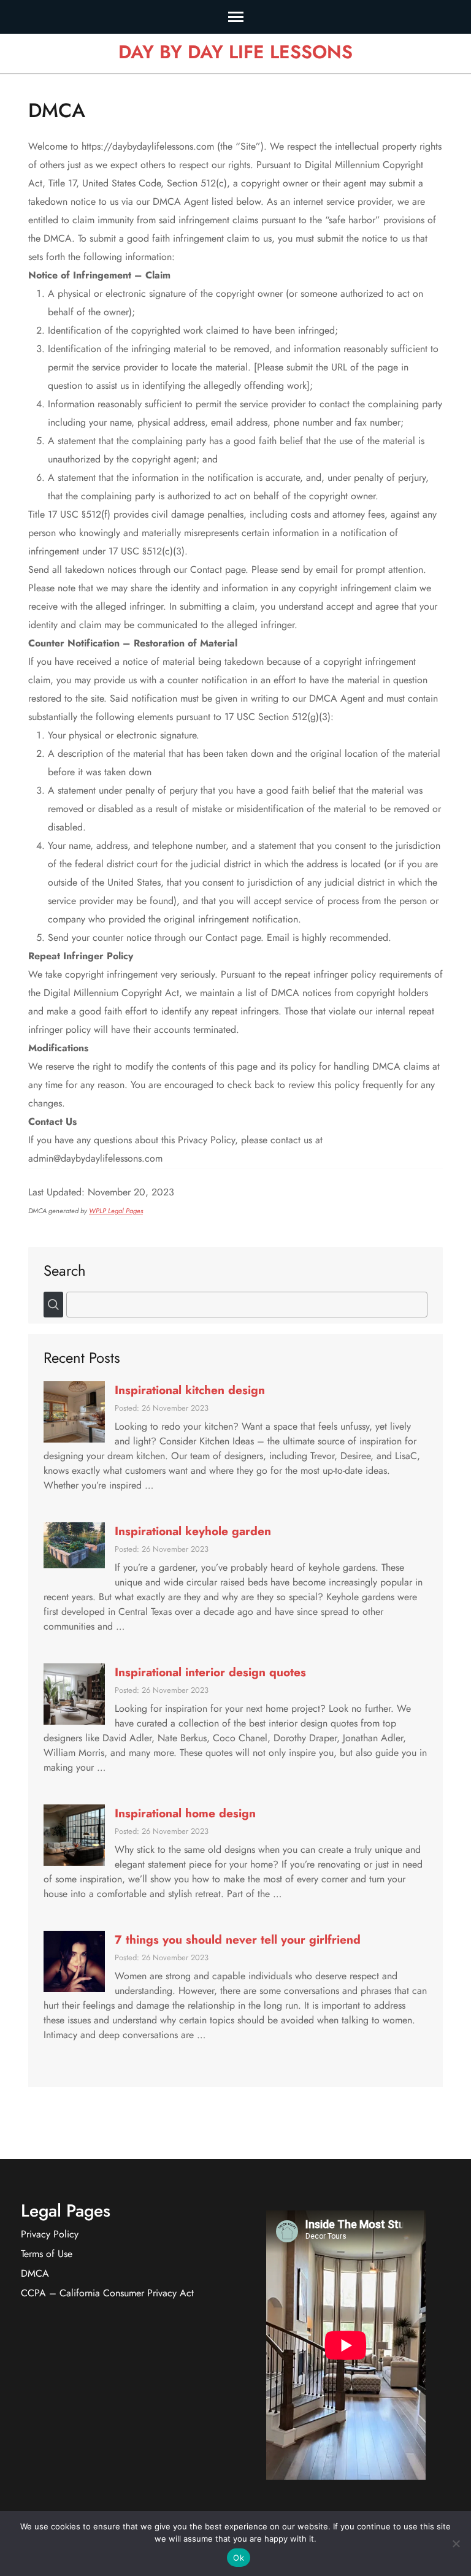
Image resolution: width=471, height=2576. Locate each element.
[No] (456, 2543)
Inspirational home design (185, 1813)
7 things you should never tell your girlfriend (238, 1939)
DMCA (35, 2273)
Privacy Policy (50, 2234)
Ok (239, 2558)
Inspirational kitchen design (190, 1390)
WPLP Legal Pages (116, 1211)
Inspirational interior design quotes (210, 1672)
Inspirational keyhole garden (193, 1531)
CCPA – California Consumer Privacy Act (107, 2293)
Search (65, 1270)
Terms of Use (47, 2254)
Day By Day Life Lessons (235, 52)
